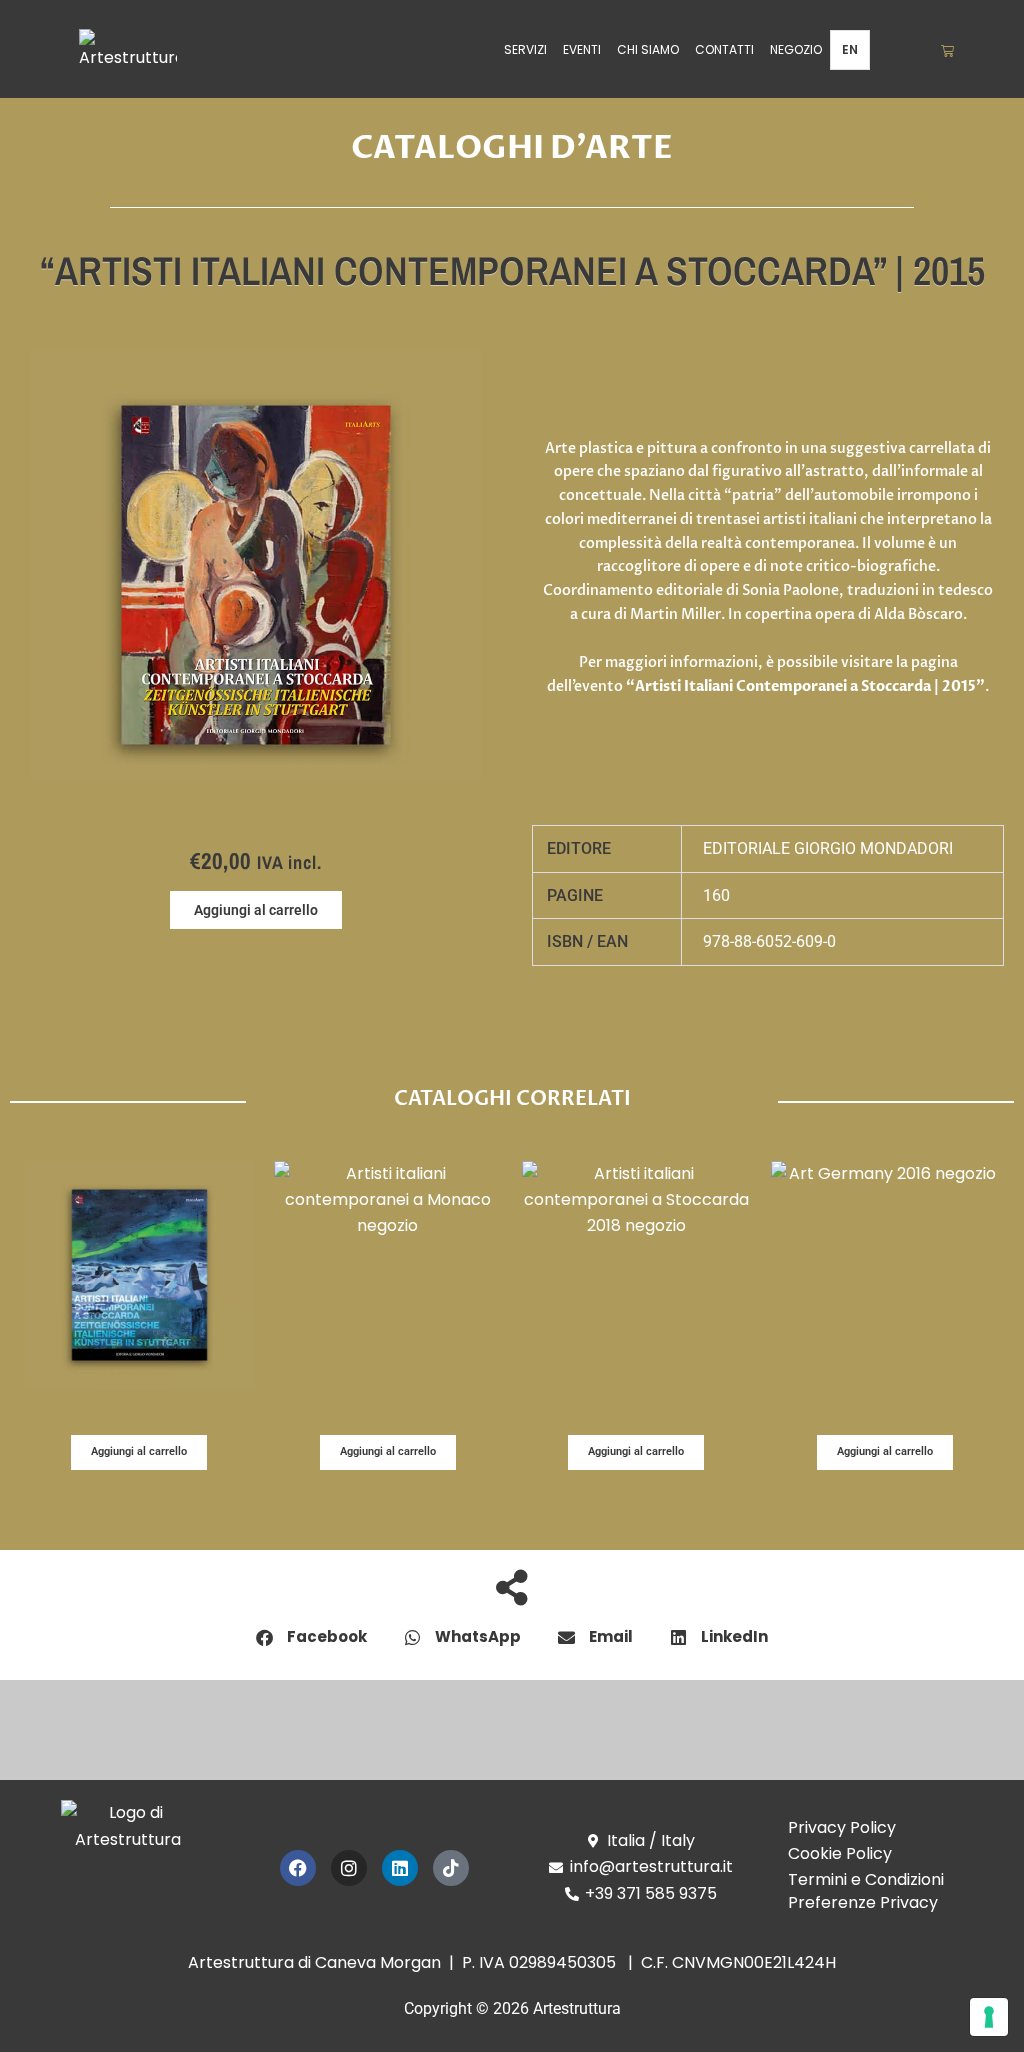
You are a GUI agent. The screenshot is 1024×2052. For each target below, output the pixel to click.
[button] (256, 910)
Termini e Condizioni (866, 1880)
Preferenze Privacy (863, 1902)
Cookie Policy (840, 1854)
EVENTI (582, 49)
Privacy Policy (842, 1828)
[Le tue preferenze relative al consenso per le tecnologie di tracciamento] (989, 2017)
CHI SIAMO (648, 49)
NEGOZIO (796, 49)
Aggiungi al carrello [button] (139, 1451)
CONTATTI (724, 49)
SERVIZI (525, 49)
